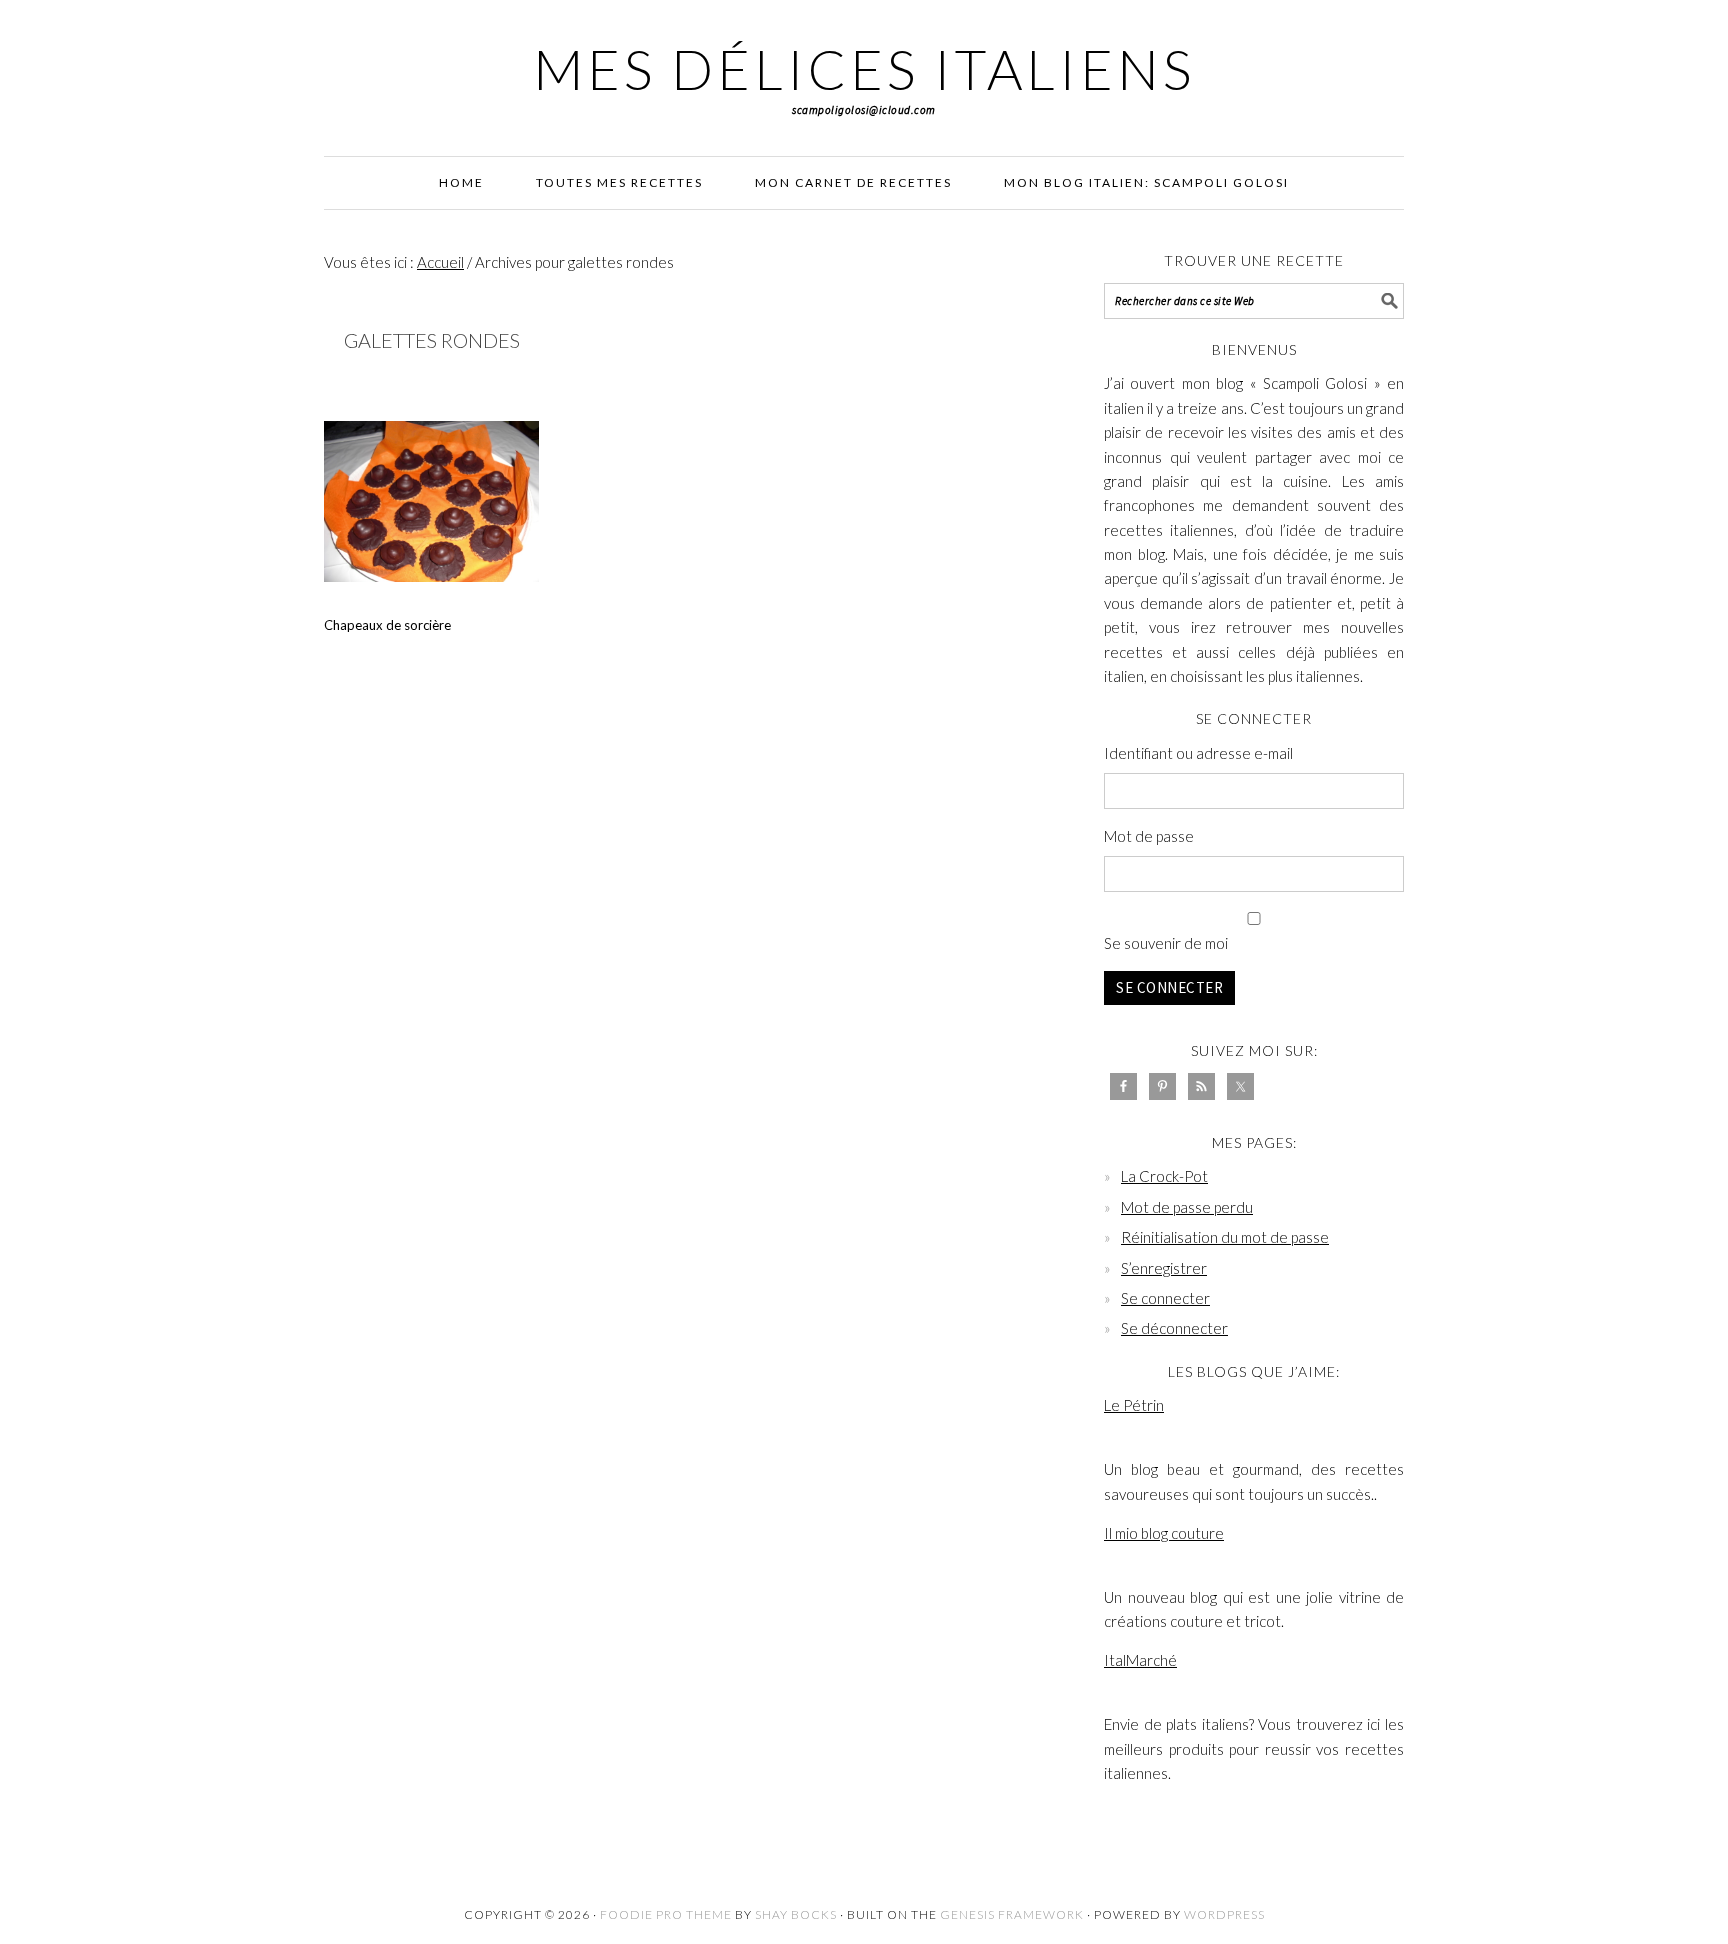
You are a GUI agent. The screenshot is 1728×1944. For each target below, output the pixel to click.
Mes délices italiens (864, 69)
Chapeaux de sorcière (387, 625)
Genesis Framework (1012, 1914)
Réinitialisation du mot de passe (1225, 1237)
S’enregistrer (1164, 1268)
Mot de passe (1149, 836)
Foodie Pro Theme (666, 1914)
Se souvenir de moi (1166, 943)
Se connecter (1169, 987)
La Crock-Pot (1164, 1176)
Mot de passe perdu (1187, 1207)
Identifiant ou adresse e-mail (1198, 753)
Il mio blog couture (1164, 1533)
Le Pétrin (1134, 1405)
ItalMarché (1140, 1660)
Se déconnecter (1174, 1328)
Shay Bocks (796, 1914)
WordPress (1224, 1914)
